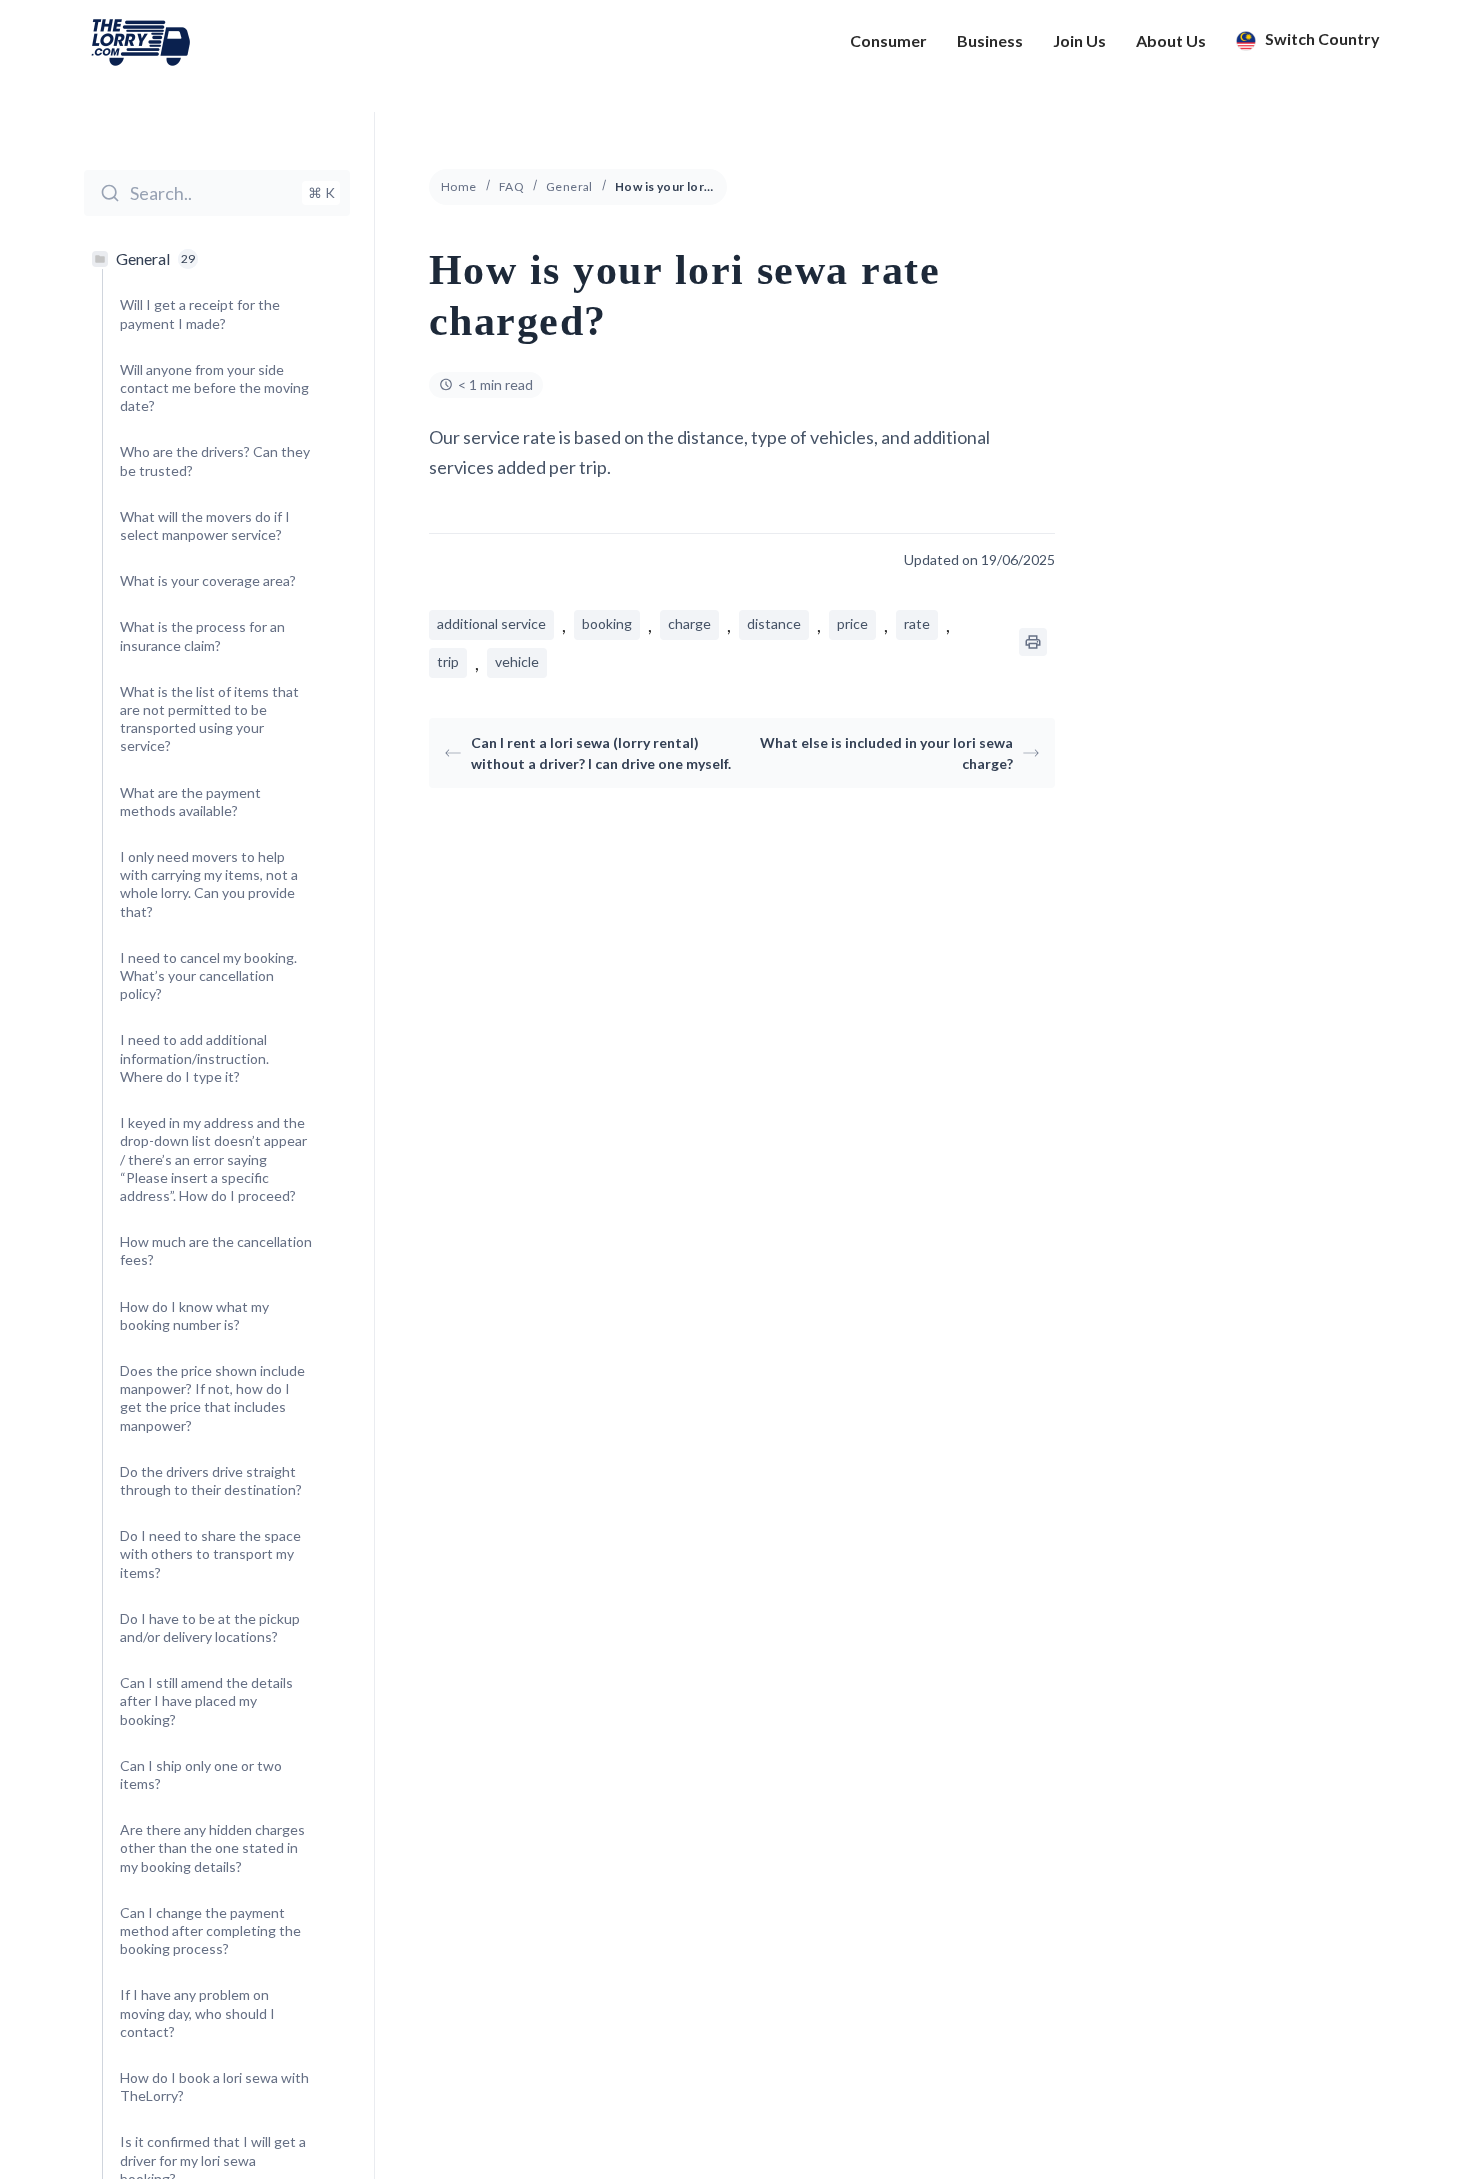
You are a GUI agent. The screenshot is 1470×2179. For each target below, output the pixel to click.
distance (774, 623)
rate (917, 623)
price (852, 623)
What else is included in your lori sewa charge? (886, 753)
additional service (491, 623)
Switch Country (1321, 39)
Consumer (888, 41)
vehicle (517, 661)
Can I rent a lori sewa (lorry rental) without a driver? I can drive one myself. (601, 753)
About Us (1171, 41)
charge (689, 623)
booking (607, 623)
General (569, 186)
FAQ (511, 186)
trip (448, 661)
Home (459, 186)
